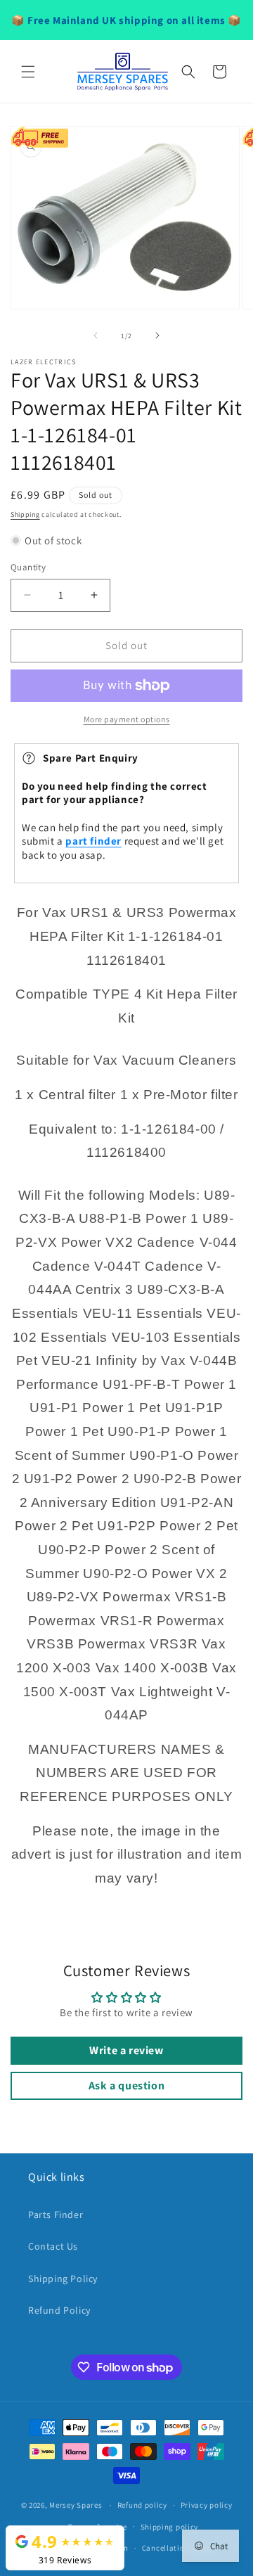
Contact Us (53, 2246)
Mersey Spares (76, 2505)
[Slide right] (157, 335)
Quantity (28, 567)
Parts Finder (56, 2215)
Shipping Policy (63, 2279)
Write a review (126, 2050)
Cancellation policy (178, 2548)
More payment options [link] (127, 719)
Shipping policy (170, 2527)
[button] (28, 72)
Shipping (25, 514)
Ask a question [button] (126, 2085)
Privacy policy (207, 2505)
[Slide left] (96, 335)
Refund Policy (59, 2310)
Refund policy (142, 2505)
